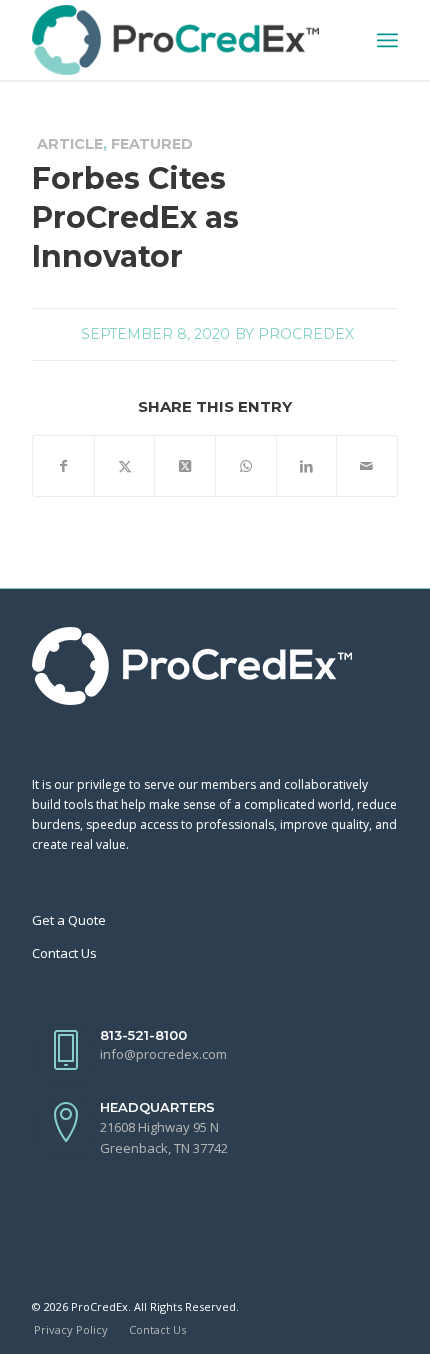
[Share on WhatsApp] (246, 466)
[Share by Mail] (367, 466)
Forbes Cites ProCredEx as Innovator (135, 217)
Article (70, 144)
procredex (306, 334)
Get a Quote (69, 920)
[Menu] (387, 40)
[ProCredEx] (178, 40)
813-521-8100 (143, 1035)
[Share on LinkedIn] (307, 466)
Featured (152, 144)
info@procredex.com (163, 1054)
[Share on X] (125, 466)
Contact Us (64, 953)
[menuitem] (387, 40)
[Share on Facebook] (63, 466)
